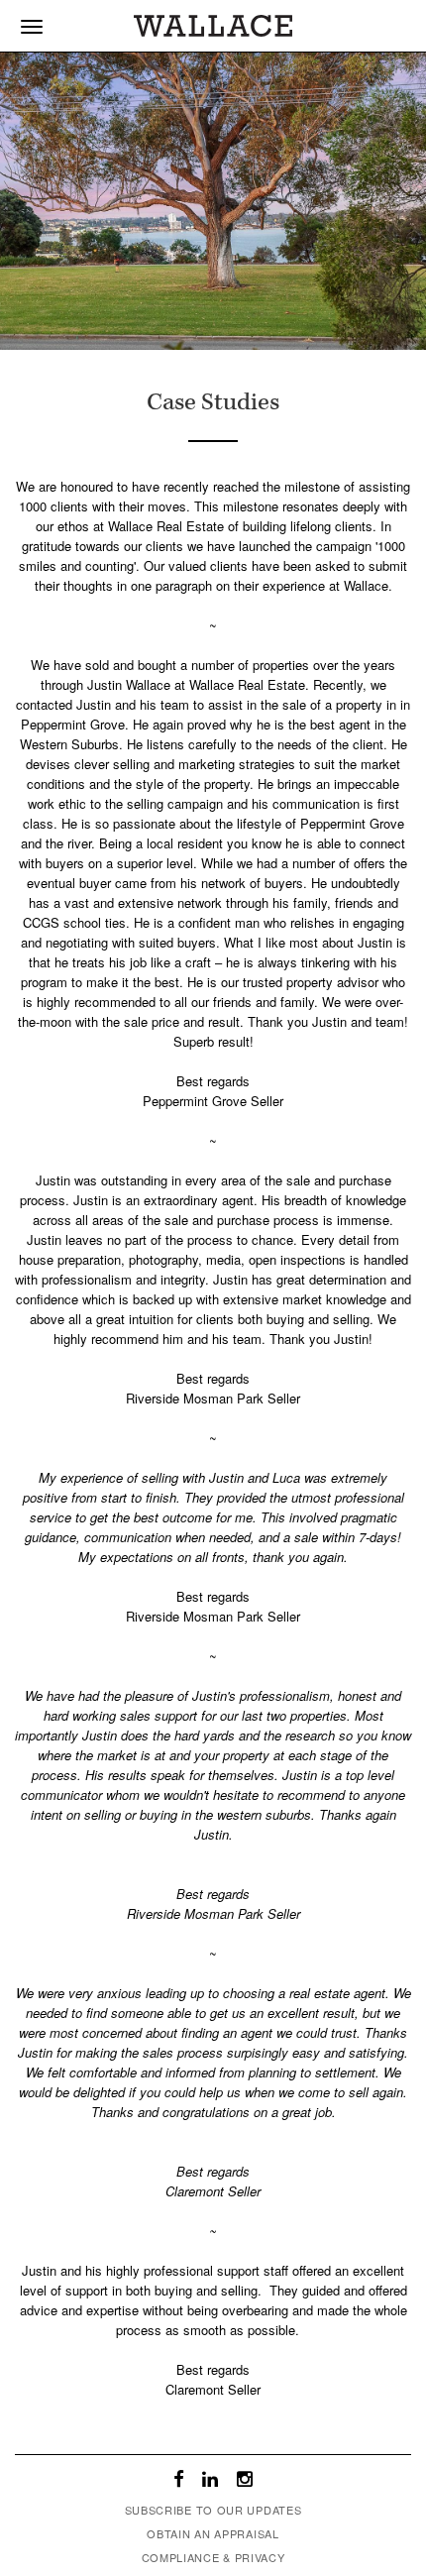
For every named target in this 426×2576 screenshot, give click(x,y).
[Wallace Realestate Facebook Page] (179, 2481)
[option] (213, 201)
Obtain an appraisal (213, 2533)
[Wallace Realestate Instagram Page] (245, 2481)
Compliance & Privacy (213, 2557)
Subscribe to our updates (213, 2510)
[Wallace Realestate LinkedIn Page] (211, 2481)
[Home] (213, 21)
